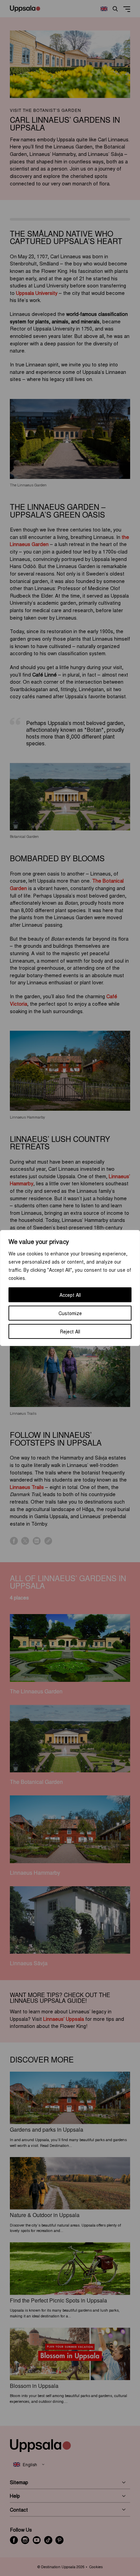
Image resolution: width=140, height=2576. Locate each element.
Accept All (70, 1295)
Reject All (70, 1331)
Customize (70, 1313)
